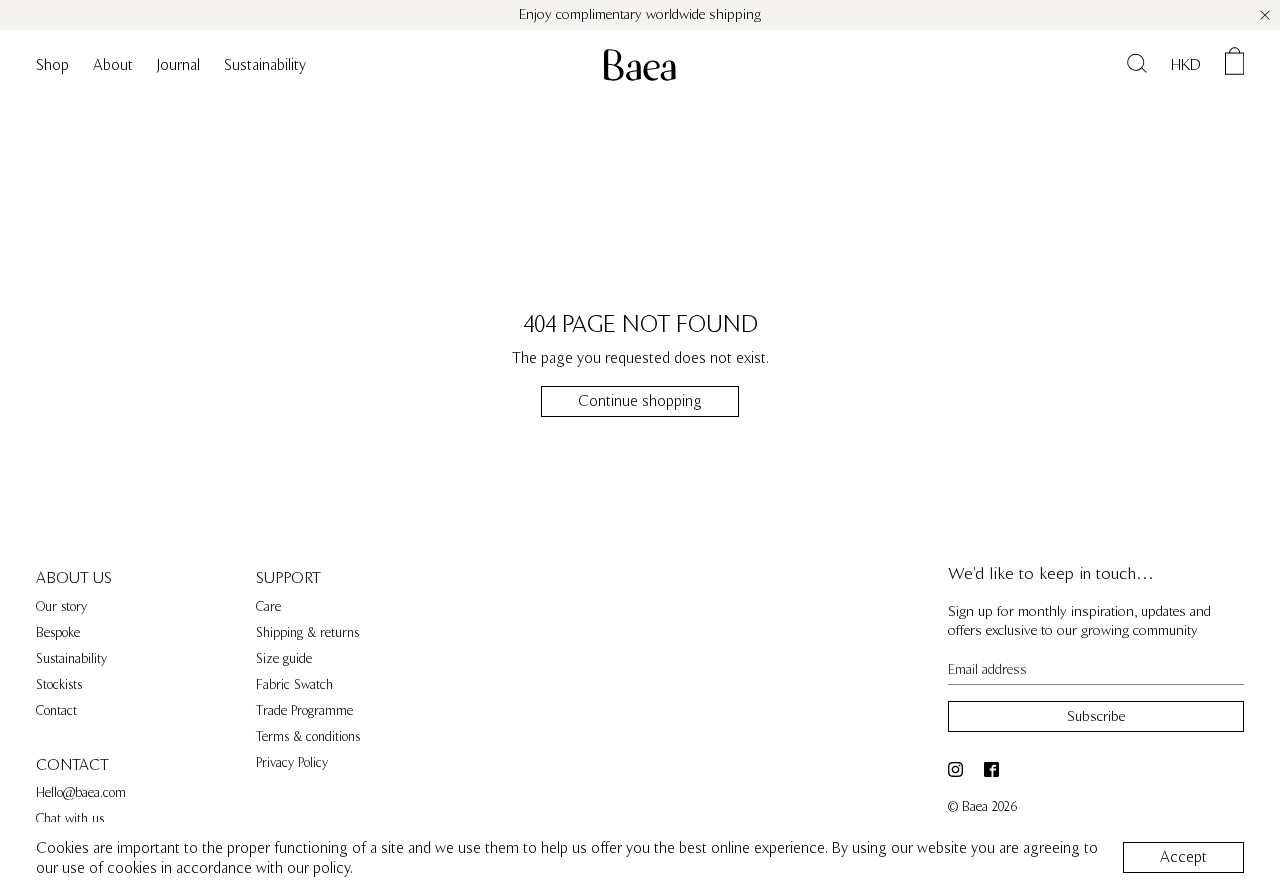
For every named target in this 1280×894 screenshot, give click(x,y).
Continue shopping (640, 401)
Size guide (284, 659)
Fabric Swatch (294, 685)
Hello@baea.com (81, 793)
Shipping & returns (307, 633)
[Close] (1265, 15)
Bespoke (58, 633)
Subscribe (1096, 716)
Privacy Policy (292, 763)
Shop (52, 65)
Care (268, 607)
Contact (56, 711)
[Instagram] (958, 769)
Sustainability (265, 65)
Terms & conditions (308, 737)
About (113, 65)
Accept (1183, 857)
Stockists (59, 685)
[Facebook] (994, 769)
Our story (61, 607)
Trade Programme (304, 711)
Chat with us (70, 819)
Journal (178, 65)
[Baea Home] (640, 65)
